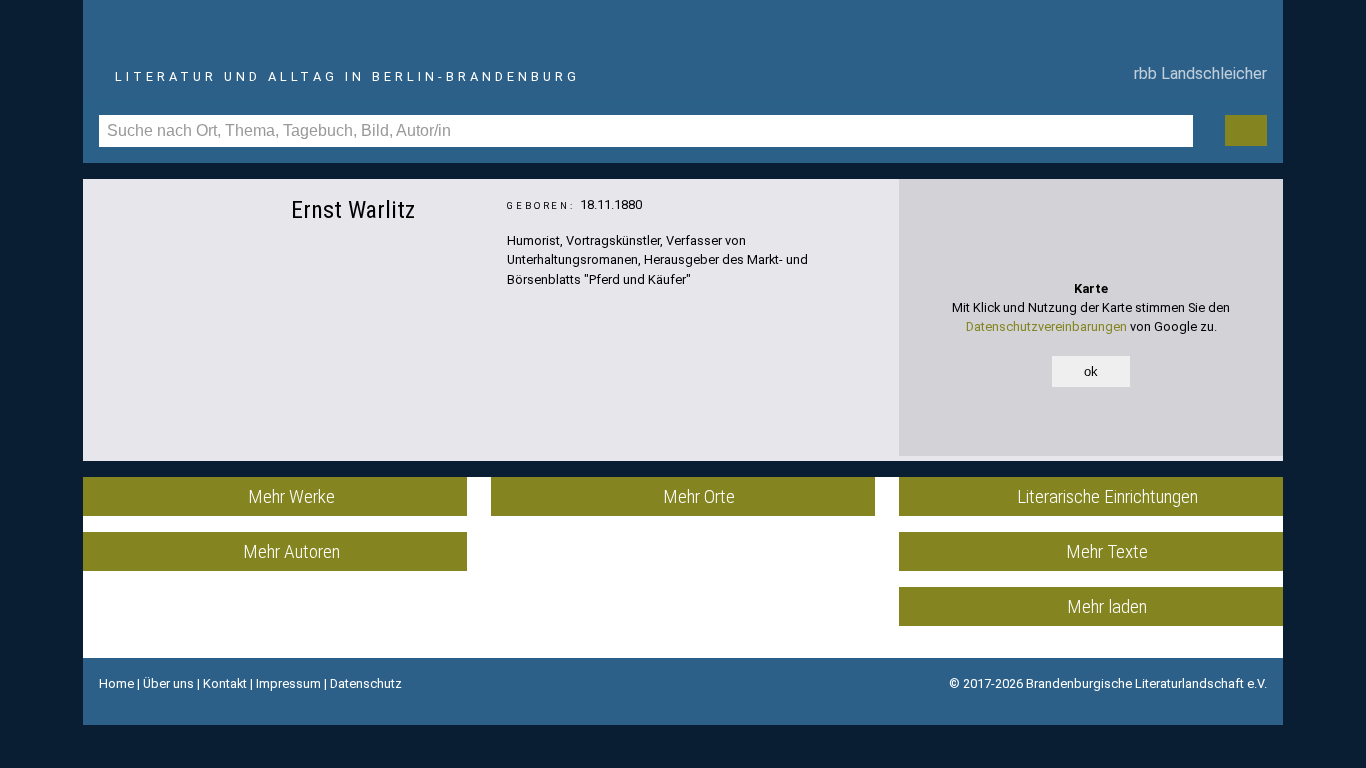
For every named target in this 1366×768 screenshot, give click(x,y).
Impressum (288, 683)
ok (1091, 371)
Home (116, 683)
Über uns (168, 683)
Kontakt (225, 683)
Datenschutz (366, 683)
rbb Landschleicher (1196, 73)
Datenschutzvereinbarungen (1046, 326)
